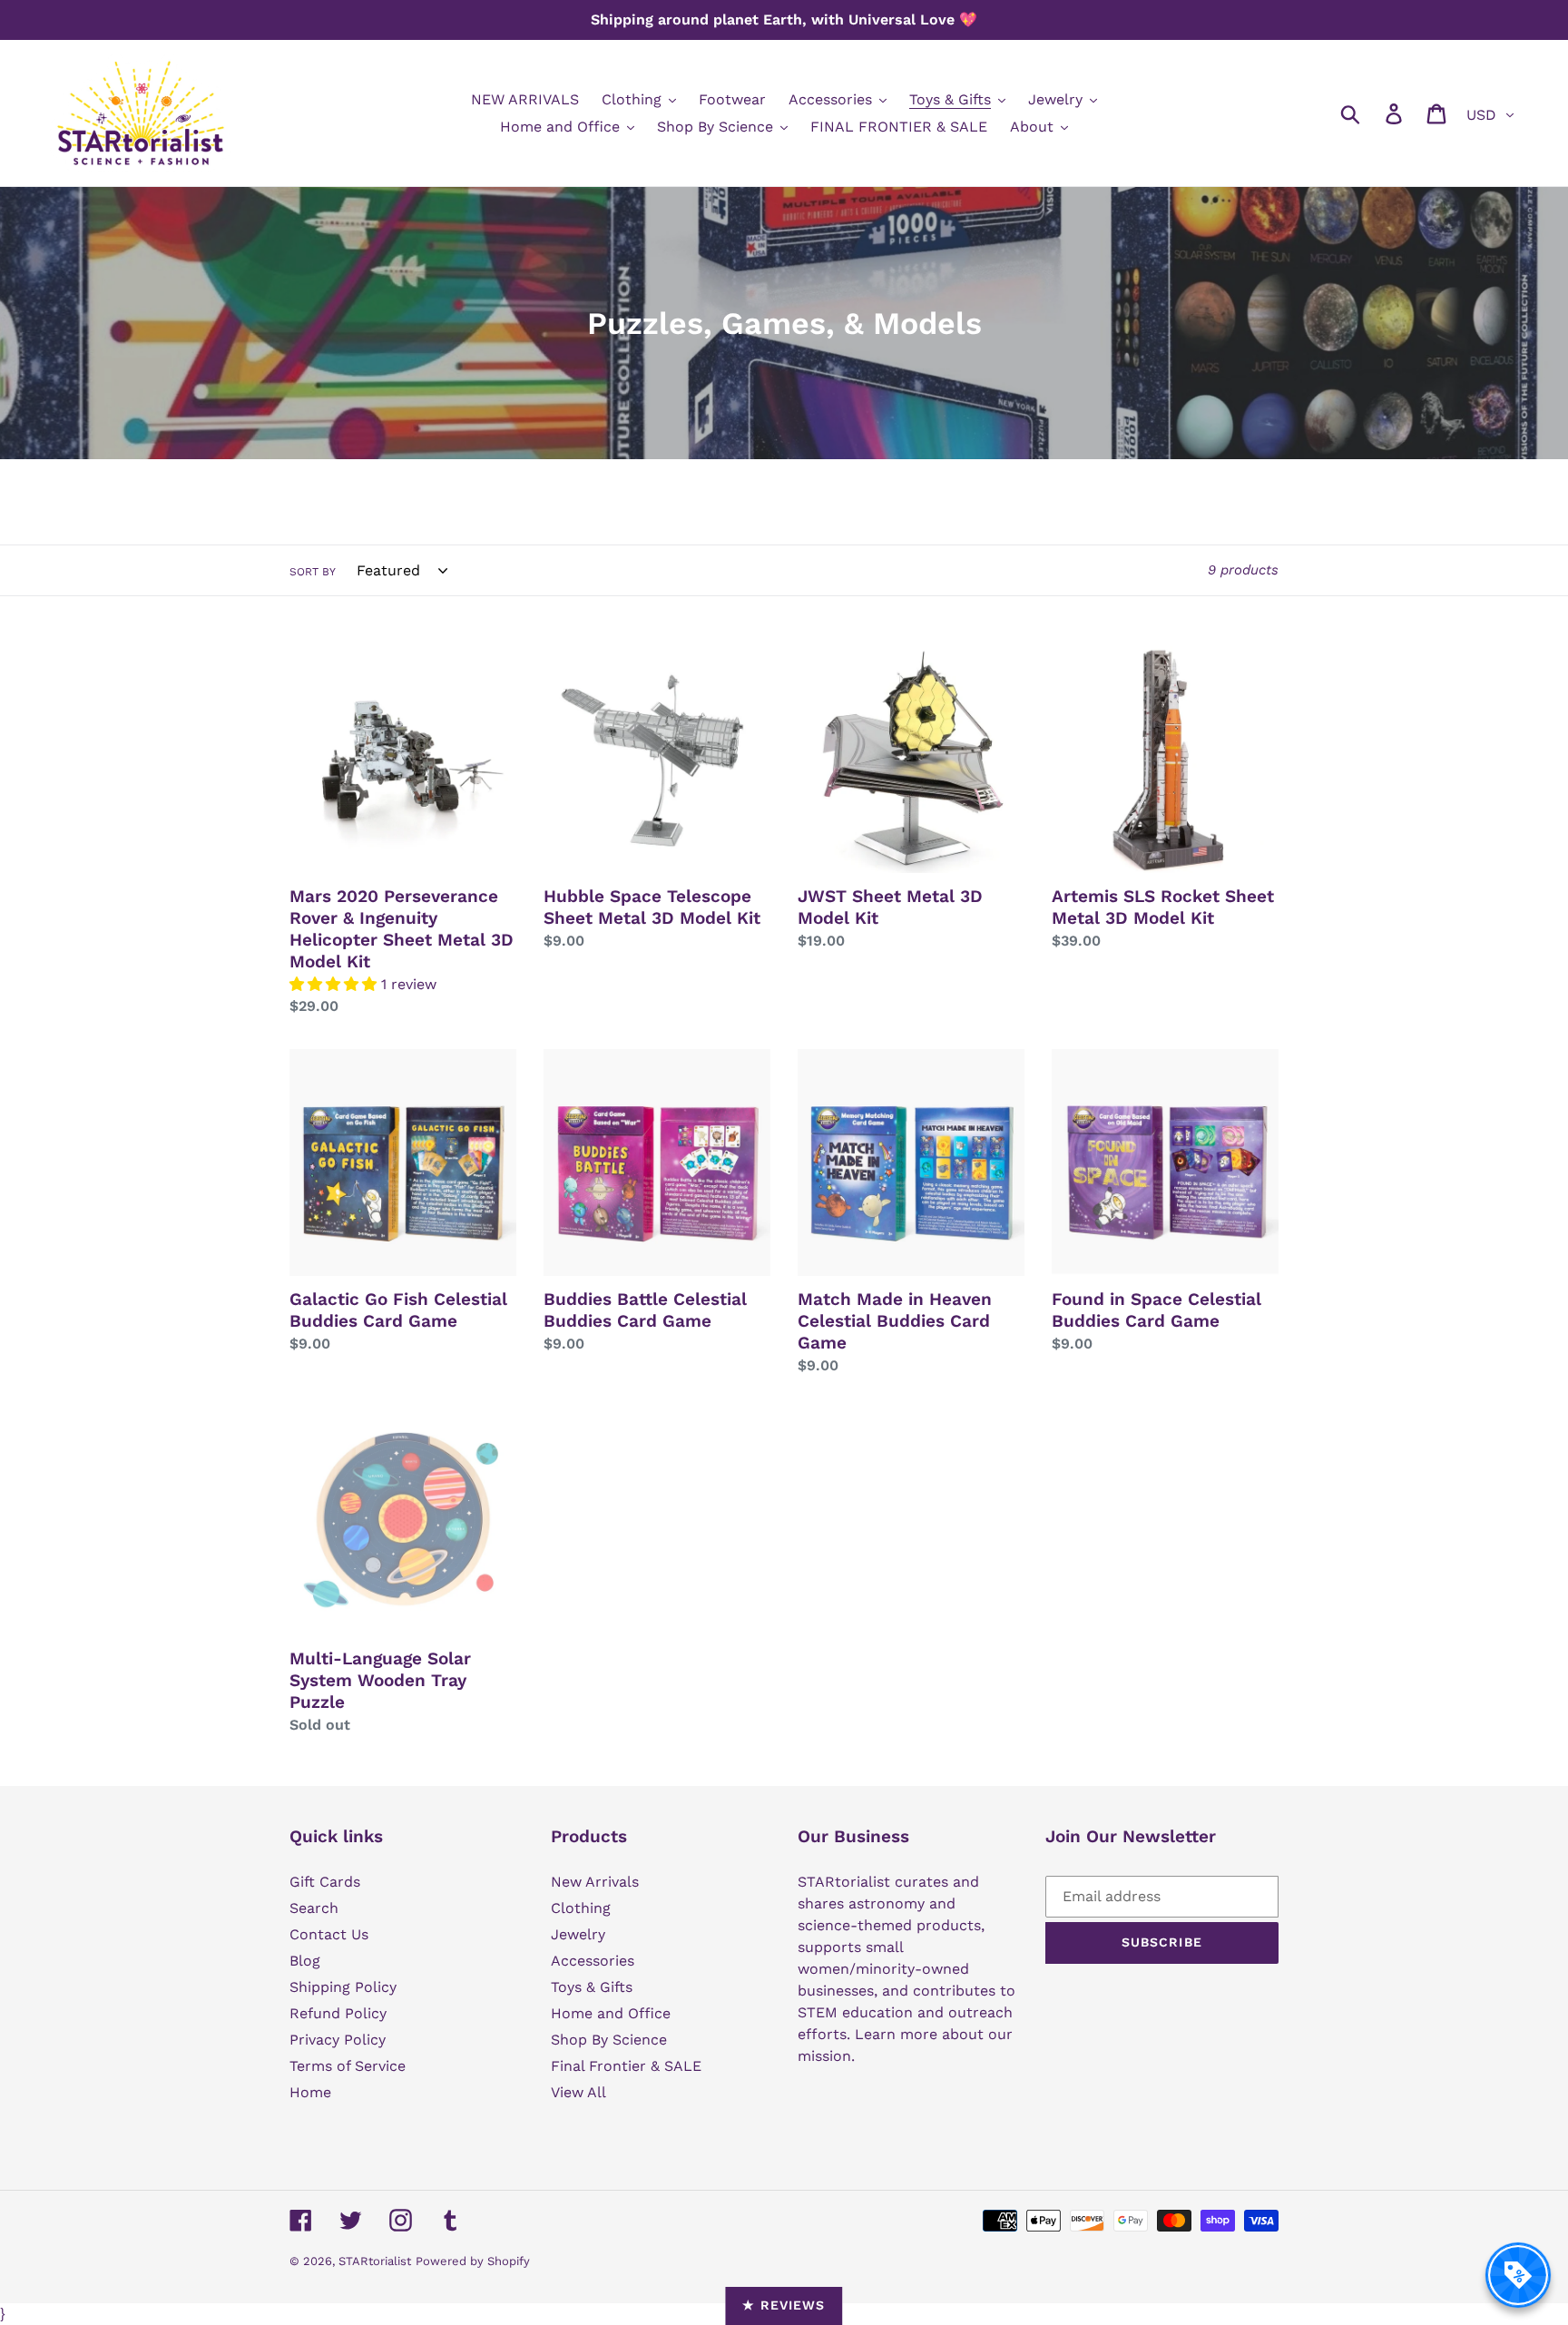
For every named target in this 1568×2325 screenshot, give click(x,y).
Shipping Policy (343, 1987)
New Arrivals (595, 1882)
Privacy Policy (338, 2040)
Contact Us (329, 1934)
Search (314, 1908)
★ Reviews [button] (784, 2305)
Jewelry (578, 1934)
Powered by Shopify (473, 2261)
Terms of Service (348, 2066)
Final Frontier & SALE (626, 2066)
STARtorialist (375, 2261)
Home (310, 2092)
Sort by (313, 572)
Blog (305, 1961)
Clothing (581, 1908)
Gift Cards (325, 1882)
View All (578, 2092)
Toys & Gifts (592, 1987)
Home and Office (611, 2013)
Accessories (593, 1961)
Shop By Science (609, 2040)
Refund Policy (338, 2013)
